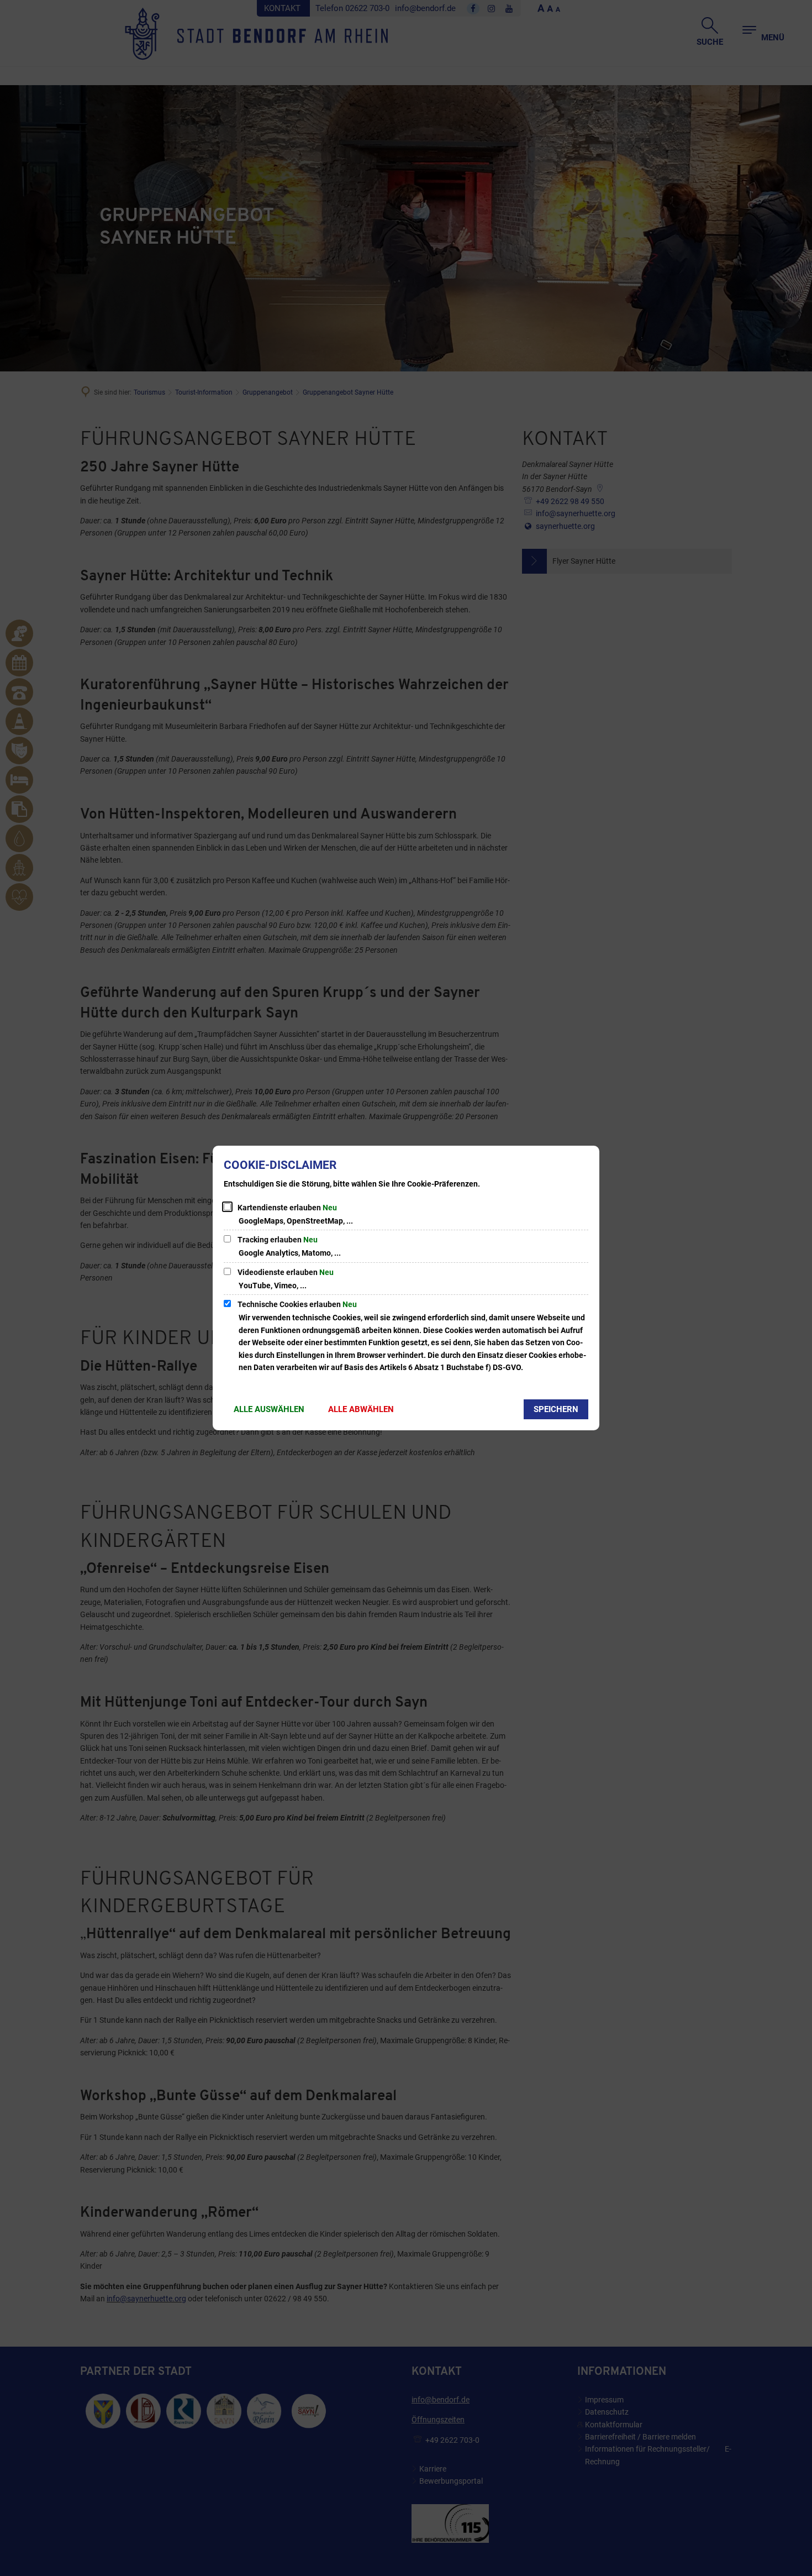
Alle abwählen (361, 1409)
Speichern (556, 1409)
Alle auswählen (269, 1409)
